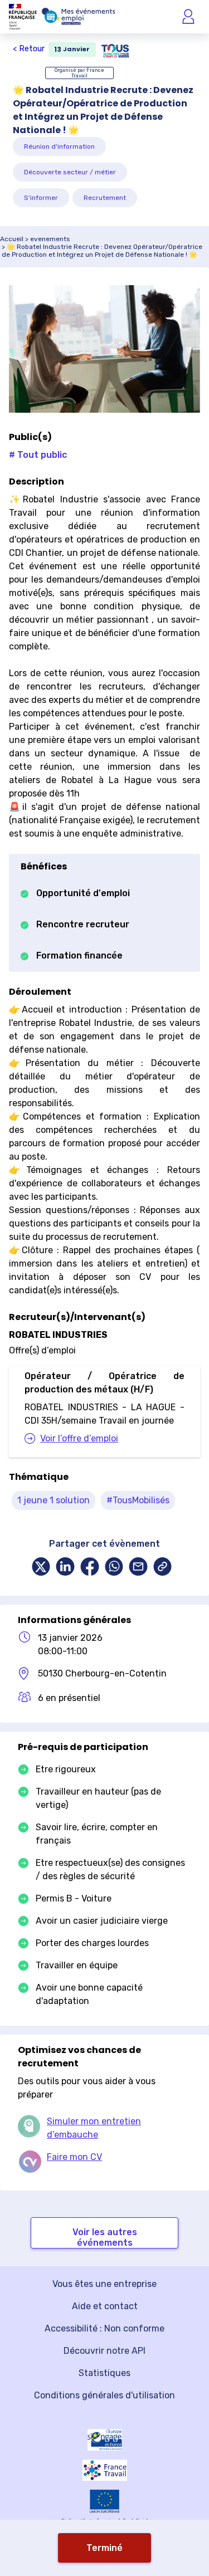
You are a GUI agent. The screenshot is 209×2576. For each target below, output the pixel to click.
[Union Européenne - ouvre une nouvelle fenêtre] (105, 2501)
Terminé (104, 2548)
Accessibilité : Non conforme (104, 2328)
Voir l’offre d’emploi (79, 1438)
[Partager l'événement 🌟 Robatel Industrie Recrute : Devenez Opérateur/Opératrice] (41, 1568)
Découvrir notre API (104, 2351)
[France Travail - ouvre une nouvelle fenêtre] (105, 2470)
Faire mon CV (74, 2157)
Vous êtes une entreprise (104, 2284)
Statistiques (104, 2373)
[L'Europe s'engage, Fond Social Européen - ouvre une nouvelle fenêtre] (105, 2440)
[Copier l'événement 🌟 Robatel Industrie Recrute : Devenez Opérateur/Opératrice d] (163, 1568)
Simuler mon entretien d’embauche (94, 2128)
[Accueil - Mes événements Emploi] (79, 17)
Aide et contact (105, 2306)
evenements (50, 239)
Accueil (12, 239)
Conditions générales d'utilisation (104, 2395)
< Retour (29, 49)
